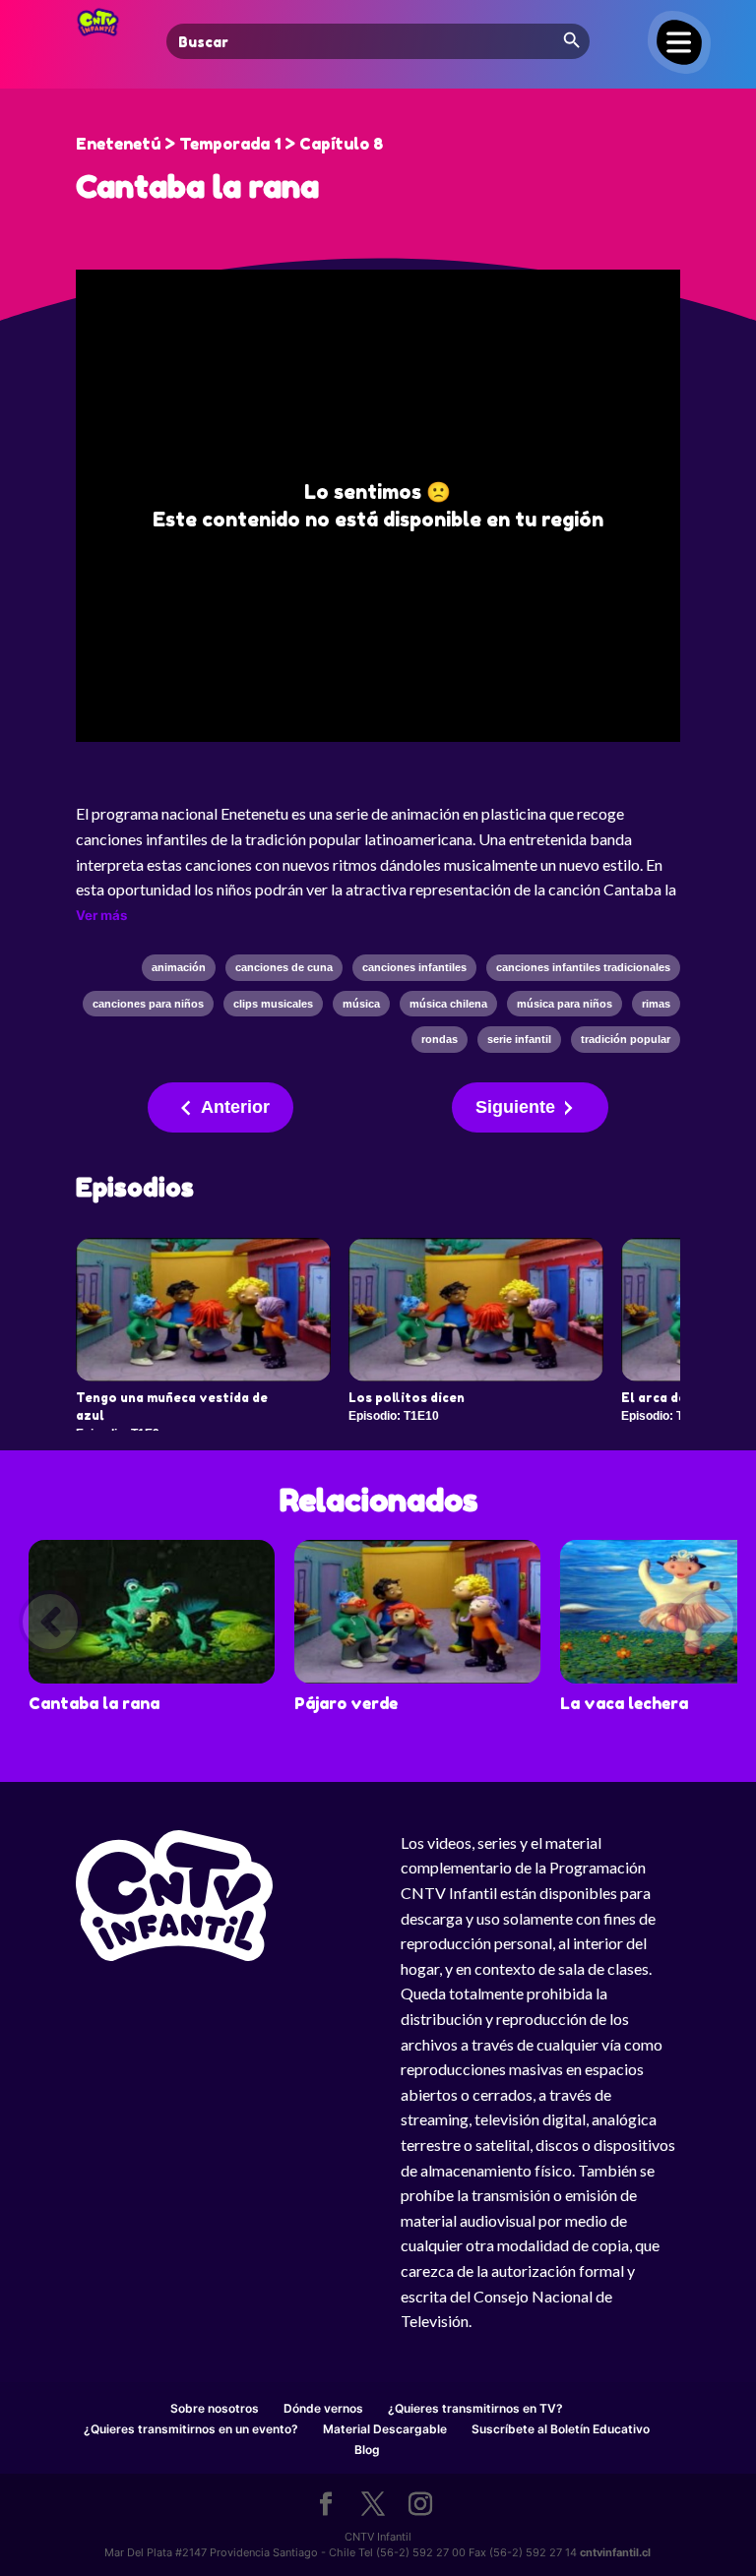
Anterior (235, 1107)
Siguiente (515, 1107)
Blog (367, 2450)
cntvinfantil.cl (615, 2552)
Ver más (101, 915)
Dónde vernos (323, 2408)
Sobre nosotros (215, 2408)
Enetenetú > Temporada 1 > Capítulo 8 (229, 144)
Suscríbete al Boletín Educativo (561, 2429)
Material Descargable (385, 2429)
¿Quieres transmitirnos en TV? (475, 2408)
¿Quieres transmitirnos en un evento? (191, 2429)
